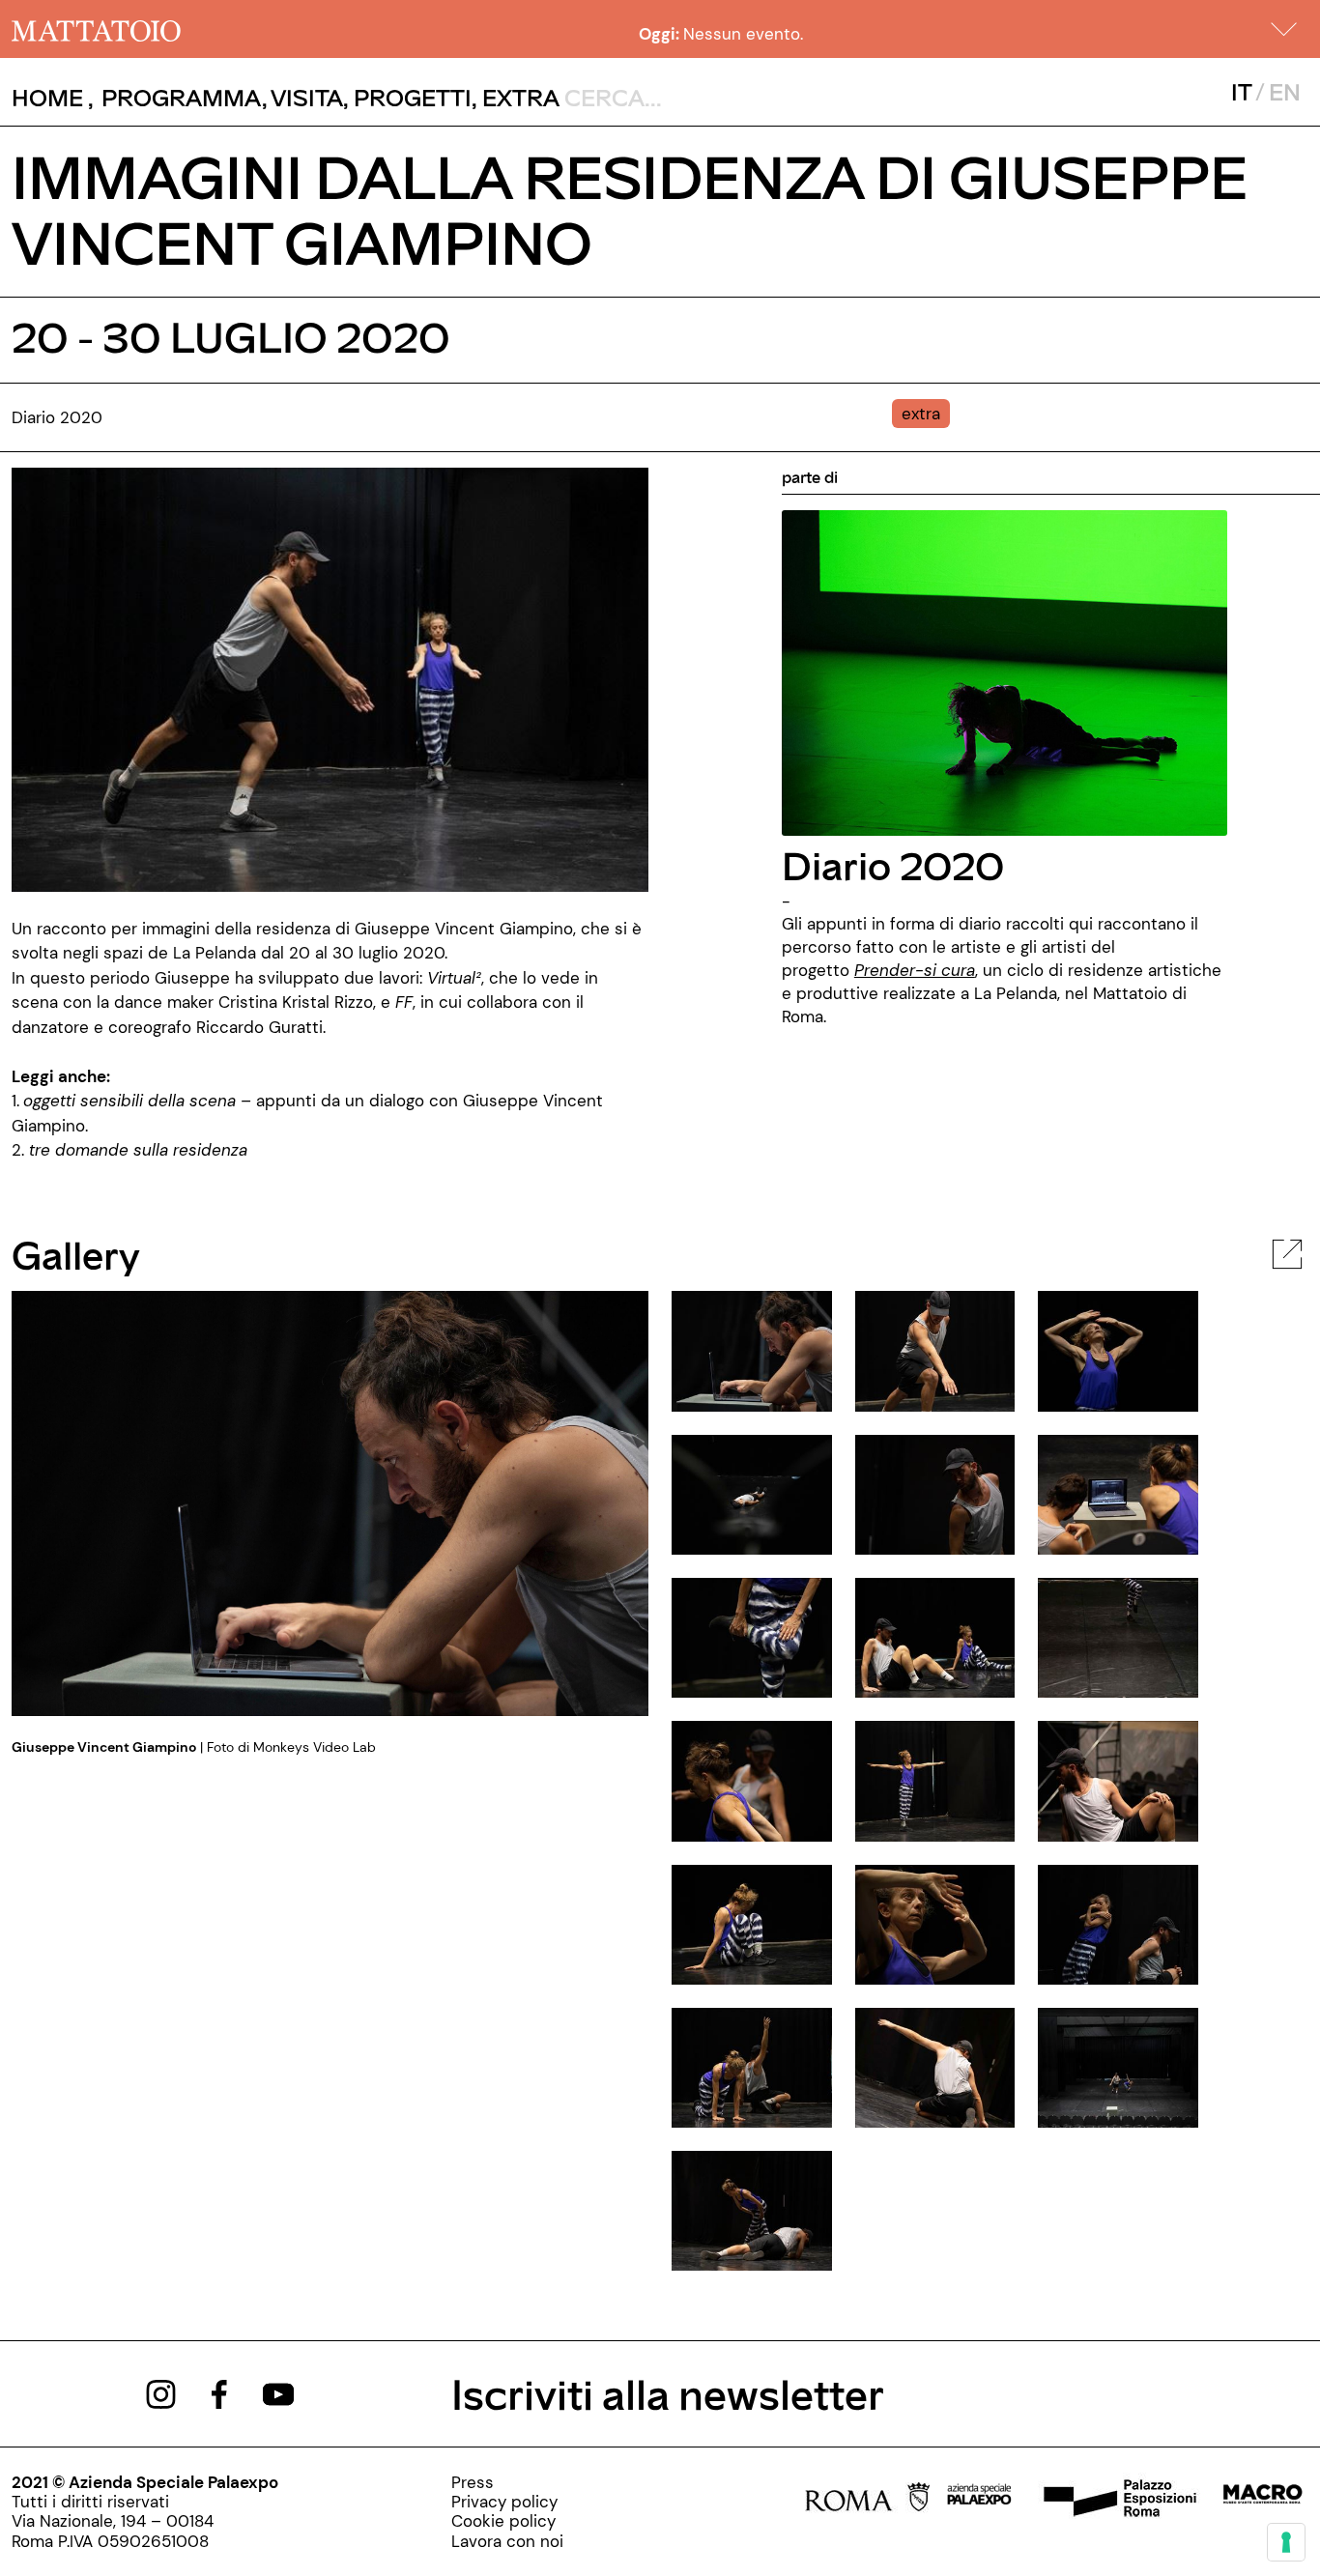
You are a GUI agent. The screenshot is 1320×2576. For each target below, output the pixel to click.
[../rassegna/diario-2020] (1004, 672)
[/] (96, 29)
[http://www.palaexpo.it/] (980, 2500)
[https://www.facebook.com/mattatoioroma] (219, 2392)
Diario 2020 (893, 864)
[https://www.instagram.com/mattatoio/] (161, 2392)
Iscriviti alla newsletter (668, 2393)
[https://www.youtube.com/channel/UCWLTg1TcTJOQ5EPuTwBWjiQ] (278, 2392)
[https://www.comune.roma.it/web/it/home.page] (867, 2500)
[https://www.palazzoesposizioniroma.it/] (1117, 2500)
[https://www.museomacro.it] (1263, 2500)
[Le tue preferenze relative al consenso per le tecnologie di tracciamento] (1286, 2542)
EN (1285, 91)
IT (1241, 91)
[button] (1284, 29)
